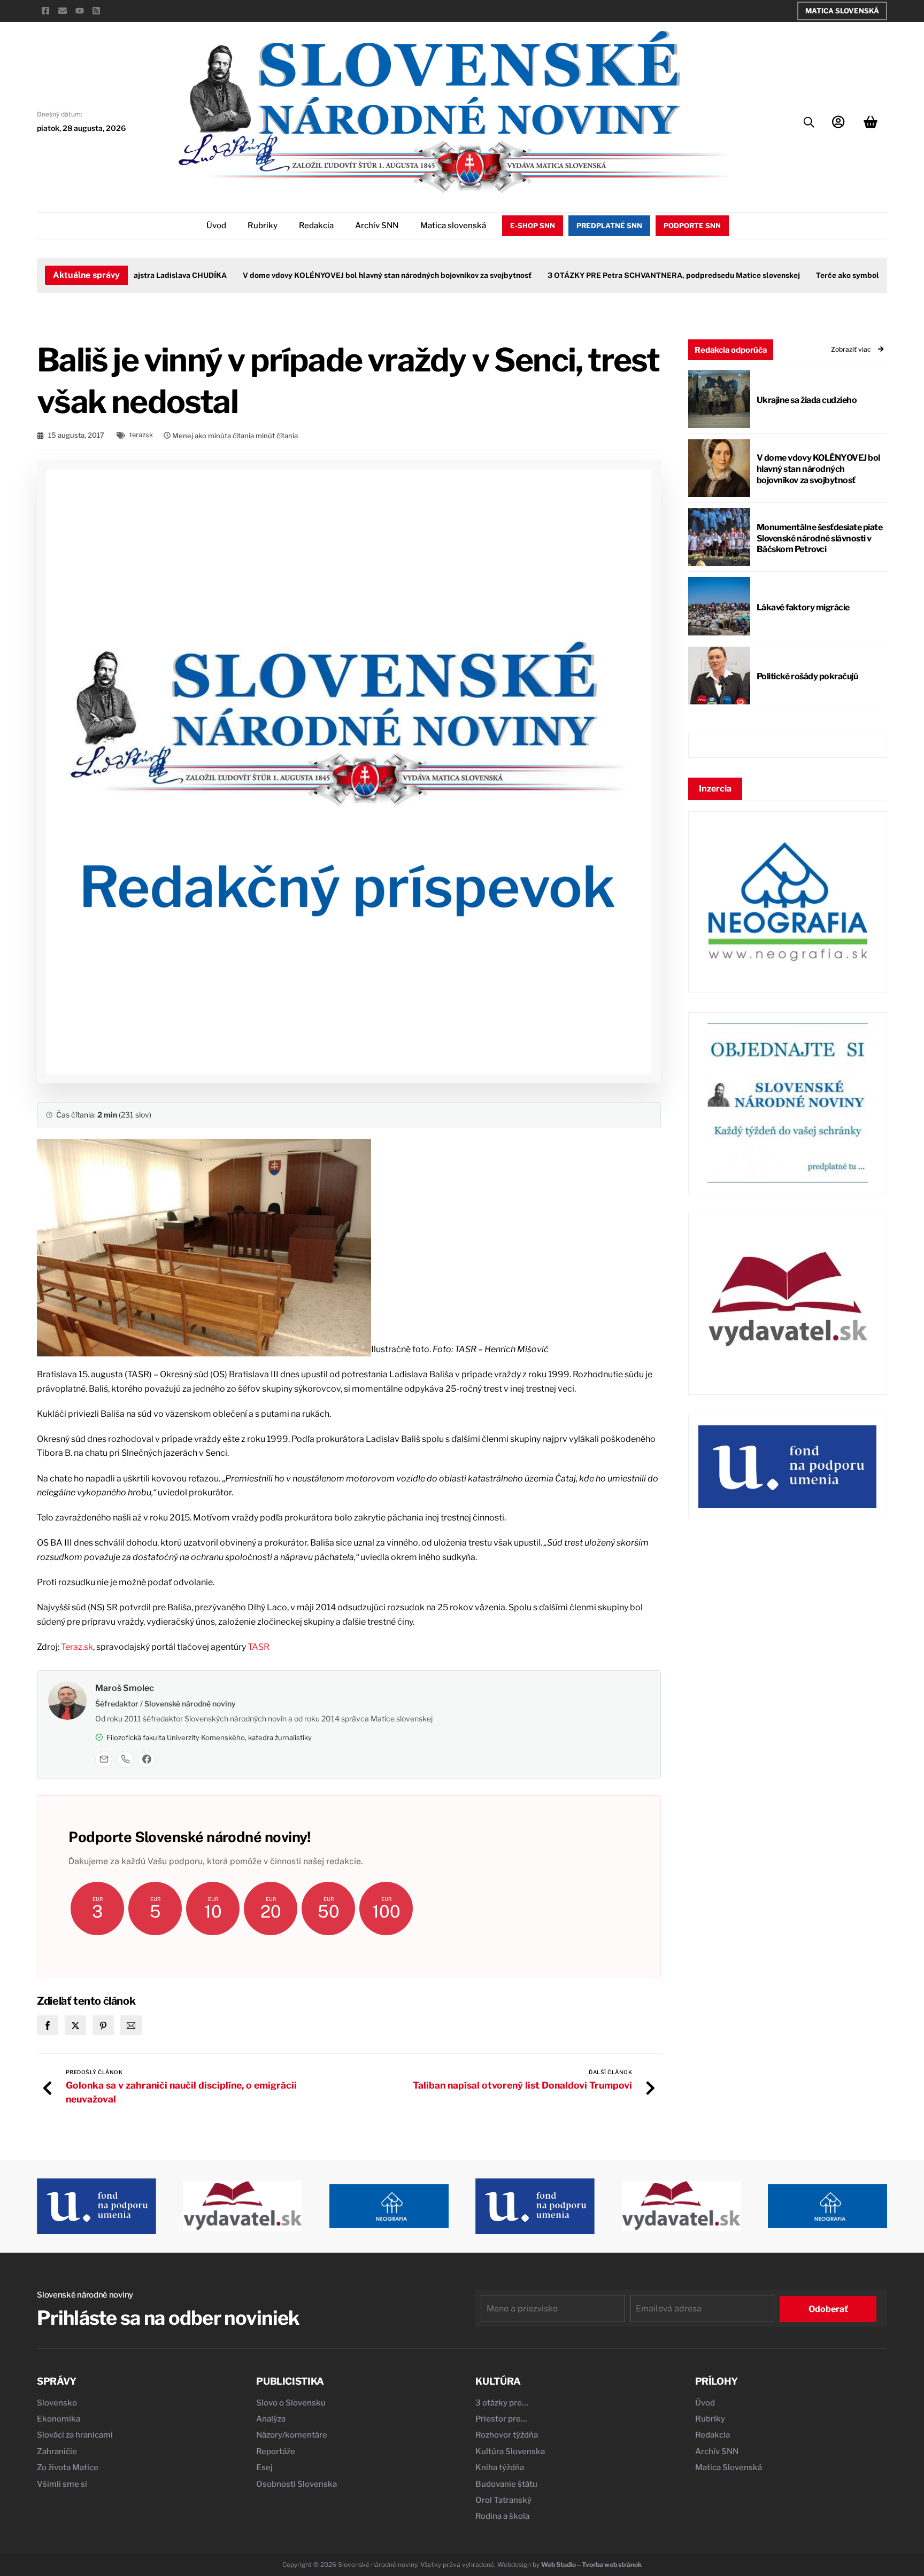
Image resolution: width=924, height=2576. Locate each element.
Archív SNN (377, 226)
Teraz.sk (77, 1647)
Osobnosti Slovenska (297, 2484)
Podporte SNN (692, 226)
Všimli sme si (62, 2484)
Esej (264, 2468)
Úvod (216, 226)
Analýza (271, 2419)
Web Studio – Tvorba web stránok (591, 2565)
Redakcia (316, 226)
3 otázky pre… (502, 2403)
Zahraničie (57, 2451)
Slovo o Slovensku (291, 2403)
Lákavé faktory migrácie (803, 607)
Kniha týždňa (500, 2468)
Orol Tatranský (503, 2500)
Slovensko (57, 2403)
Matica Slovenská (842, 11)
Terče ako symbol (812, 275)
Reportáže (276, 2451)
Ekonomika (59, 2419)
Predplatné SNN (609, 226)
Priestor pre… (501, 2419)
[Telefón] (125, 1759)
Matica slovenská (453, 226)
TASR (259, 1647)
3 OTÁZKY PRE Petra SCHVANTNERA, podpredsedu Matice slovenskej (638, 275)
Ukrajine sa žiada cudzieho (807, 400)
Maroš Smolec (125, 1688)
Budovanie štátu (506, 2484)
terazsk (141, 435)
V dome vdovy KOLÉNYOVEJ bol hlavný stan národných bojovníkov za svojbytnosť (351, 275)
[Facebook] (147, 1759)
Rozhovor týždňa (507, 2435)
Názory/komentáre (292, 2435)
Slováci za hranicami (75, 2435)
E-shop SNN (533, 226)
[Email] (104, 1759)
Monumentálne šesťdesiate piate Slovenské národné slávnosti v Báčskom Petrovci (820, 538)
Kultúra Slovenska (510, 2451)
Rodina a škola (502, 2516)
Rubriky (263, 226)
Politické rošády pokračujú (807, 676)
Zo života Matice (68, 2468)
